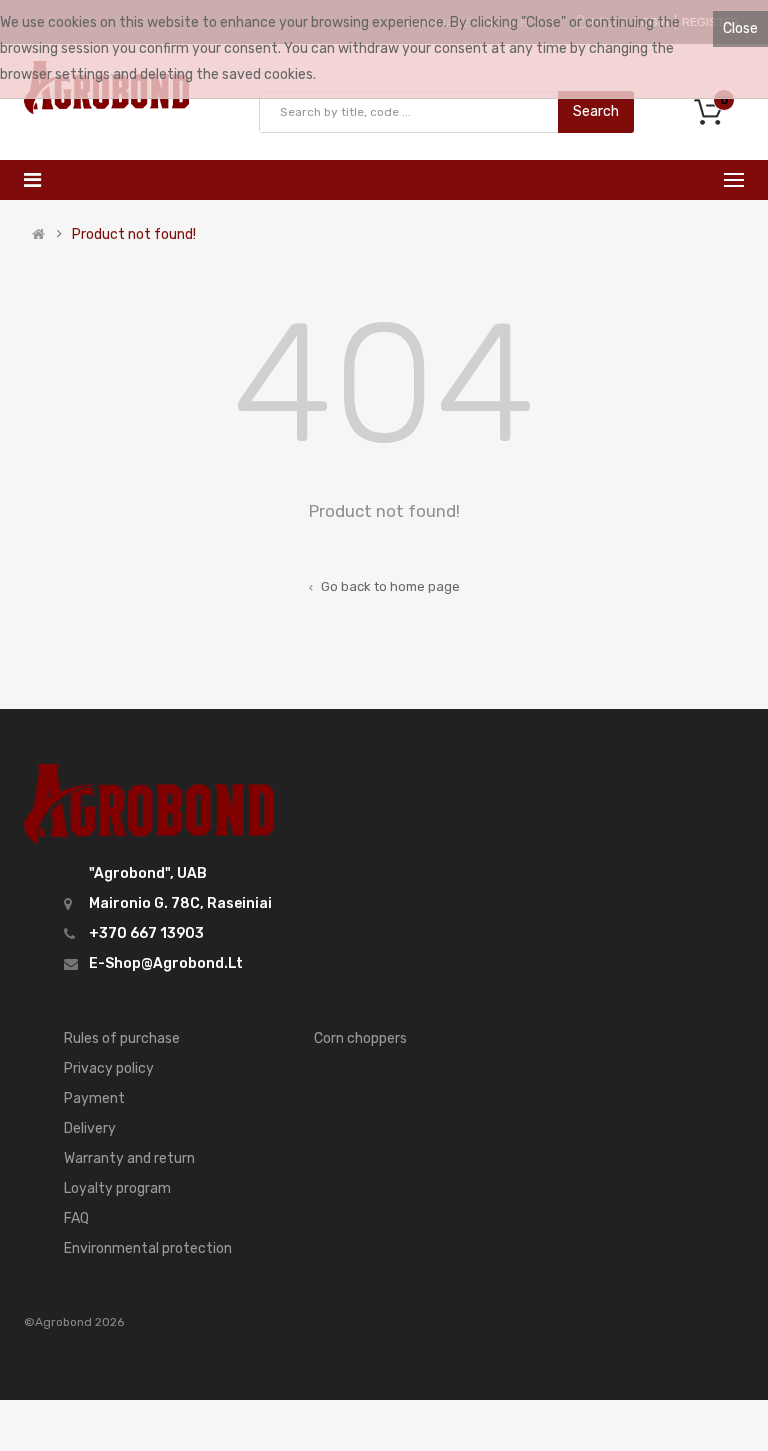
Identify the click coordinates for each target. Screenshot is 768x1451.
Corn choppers (360, 1038)
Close (740, 28)
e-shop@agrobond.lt (166, 963)
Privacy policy (109, 1068)
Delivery (90, 1128)
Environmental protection (148, 1248)
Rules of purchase (122, 1038)
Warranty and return (129, 1158)
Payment (94, 1098)
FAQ (76, 1218)
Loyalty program (117, 1188)
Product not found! (134, 235)
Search (596, 111)
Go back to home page (389, 586)
